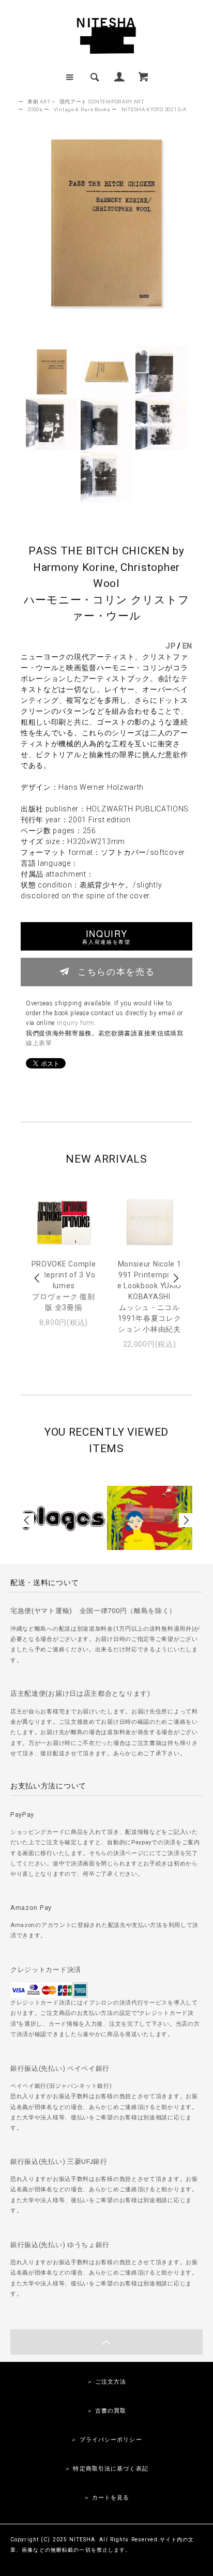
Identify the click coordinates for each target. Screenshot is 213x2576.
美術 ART (39, 102)
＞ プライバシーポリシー (106, 2440)
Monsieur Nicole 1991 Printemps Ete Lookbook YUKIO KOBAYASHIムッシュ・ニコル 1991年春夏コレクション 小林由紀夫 (149, 1297)
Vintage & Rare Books (82, 109)
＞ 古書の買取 (107, 2411)
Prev (38, 1278)
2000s (35, 109)
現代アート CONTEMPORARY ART (102, 102)
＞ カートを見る (107, 2498)
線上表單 (39, 1043)
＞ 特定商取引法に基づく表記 (106, 2469)
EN (187, 646)
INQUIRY (106, 936)
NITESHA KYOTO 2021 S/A (154, 109)
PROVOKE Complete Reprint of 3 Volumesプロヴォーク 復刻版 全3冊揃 (64, 1286)
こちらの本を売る (116, 971)
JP (170, 646)
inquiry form (76, 1023)
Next (175, 1278)
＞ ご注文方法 (107, 2382)
